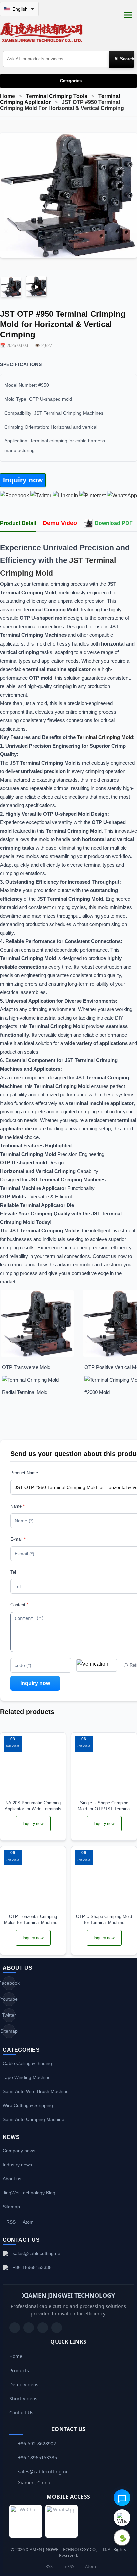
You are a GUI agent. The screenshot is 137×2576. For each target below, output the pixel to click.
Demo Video (60, 523)
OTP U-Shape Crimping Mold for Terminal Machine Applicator (104, 1920)
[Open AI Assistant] (122, 2498)
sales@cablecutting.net (37, 2253)
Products (19, 2370)
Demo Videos (24, 2384)
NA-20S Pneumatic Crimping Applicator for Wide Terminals (33, 1806)
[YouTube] (15, 2328)
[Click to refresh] (97, 1665)
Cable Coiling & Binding (27, 2063)
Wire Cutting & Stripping (28, 2105)
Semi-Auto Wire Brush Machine (36, 2091)
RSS (11, 2222)
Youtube (9, 1999)
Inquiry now (23, 480)
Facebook (9, 1983)
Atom (28, 2222)
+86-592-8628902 (37, 2443)
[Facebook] (29, 2328)
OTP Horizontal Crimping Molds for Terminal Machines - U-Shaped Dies (33, 1920)
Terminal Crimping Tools (57, 96)
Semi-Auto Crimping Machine (33, 2119)
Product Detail (18, 523)
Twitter (9, 2015)
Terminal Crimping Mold (105, 737)
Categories (71, 81)
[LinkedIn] (43, 2328)
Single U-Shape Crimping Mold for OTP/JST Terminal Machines (104, 1806)
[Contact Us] (57, 2328)
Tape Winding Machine (27, 2077)
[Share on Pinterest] (93, 496)
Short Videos (23, 2398)
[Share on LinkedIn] (65, 496)
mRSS (68, 2566)
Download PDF (114, 523)
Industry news (17, 2165)
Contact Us (21, 2412)
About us (12, 2179)
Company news (19, 2151)
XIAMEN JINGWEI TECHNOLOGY (68, 2295)
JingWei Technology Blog (29, 2193)
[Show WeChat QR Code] (122, 2538)
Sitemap (9, 2031)
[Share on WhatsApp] (122, 496)
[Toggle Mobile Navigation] (128, 15)
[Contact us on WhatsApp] (122, 2518)
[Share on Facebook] (14, 496)
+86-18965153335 (32, 2267)
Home (7, 96)
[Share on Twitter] (41, 496)
